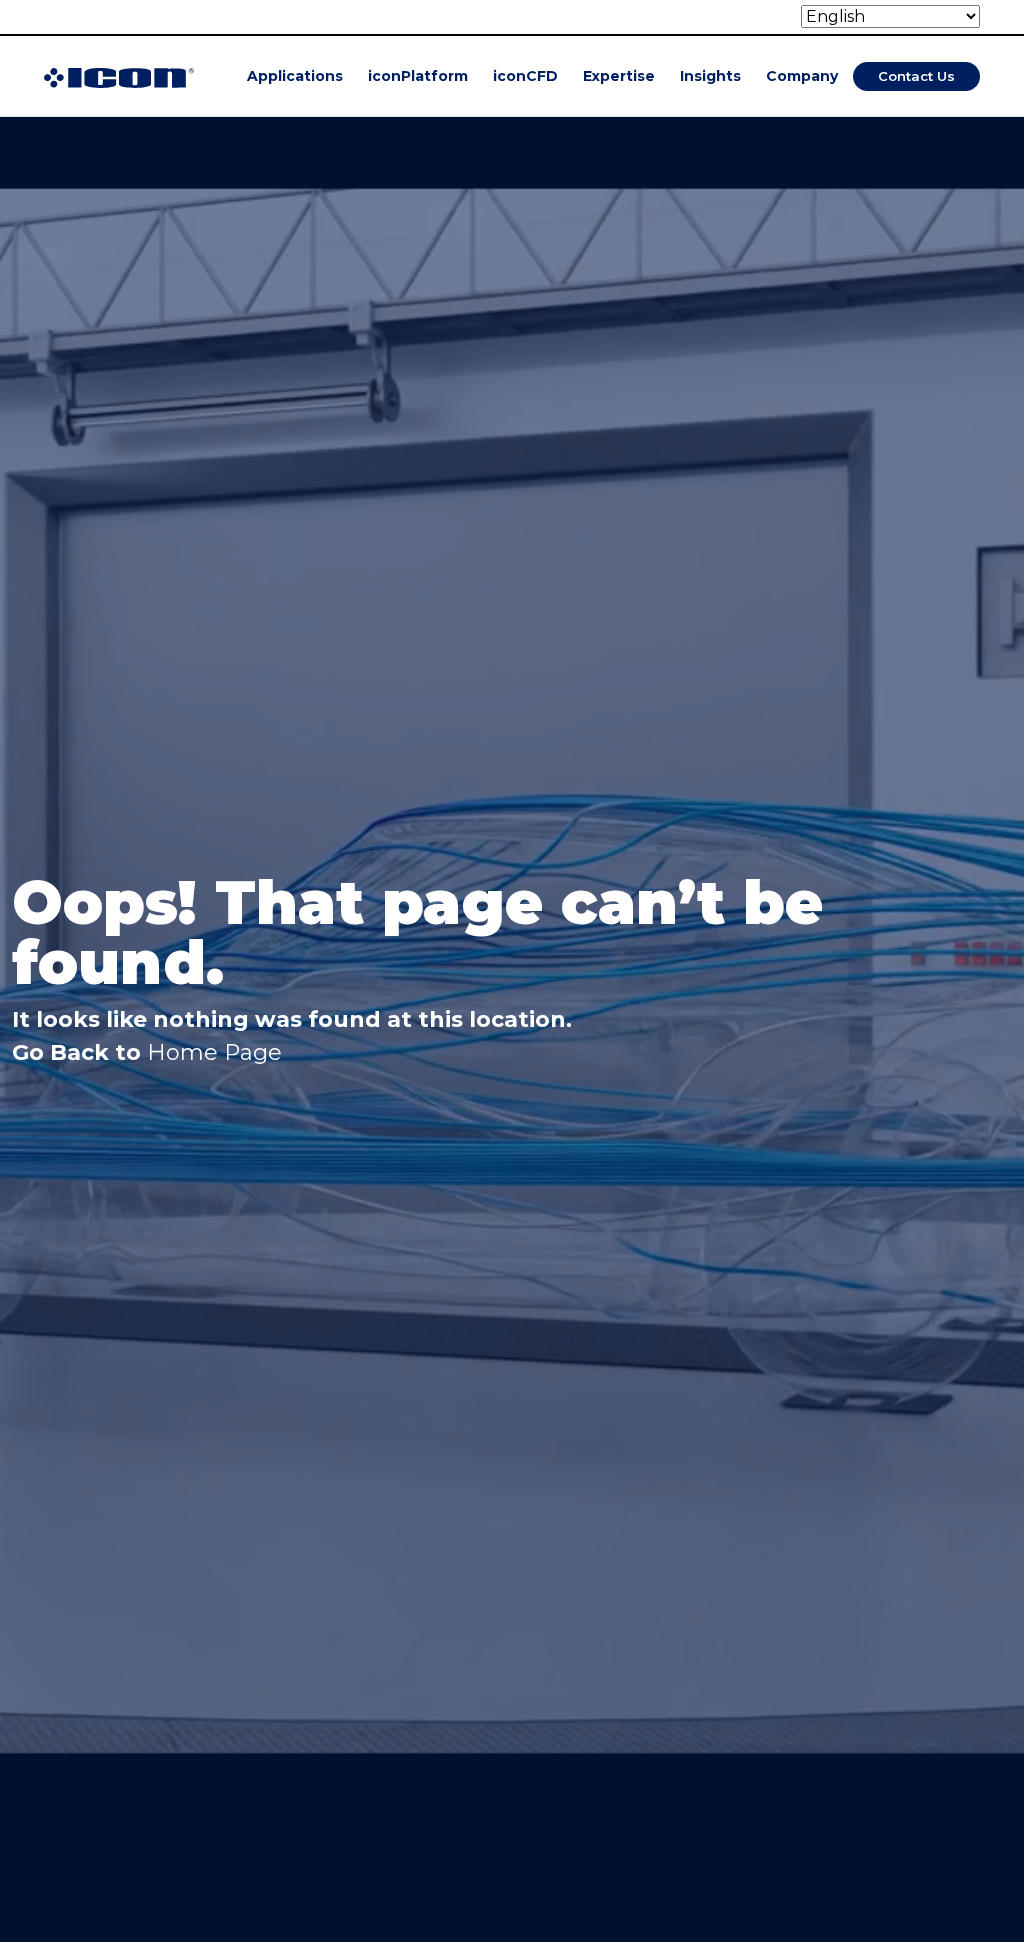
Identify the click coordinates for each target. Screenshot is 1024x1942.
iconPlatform (418, 76)
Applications (295, 76)
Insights (710, 76)
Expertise (619, 76)
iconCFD (525, 76)
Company (802, 76)
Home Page (214, 1052)
